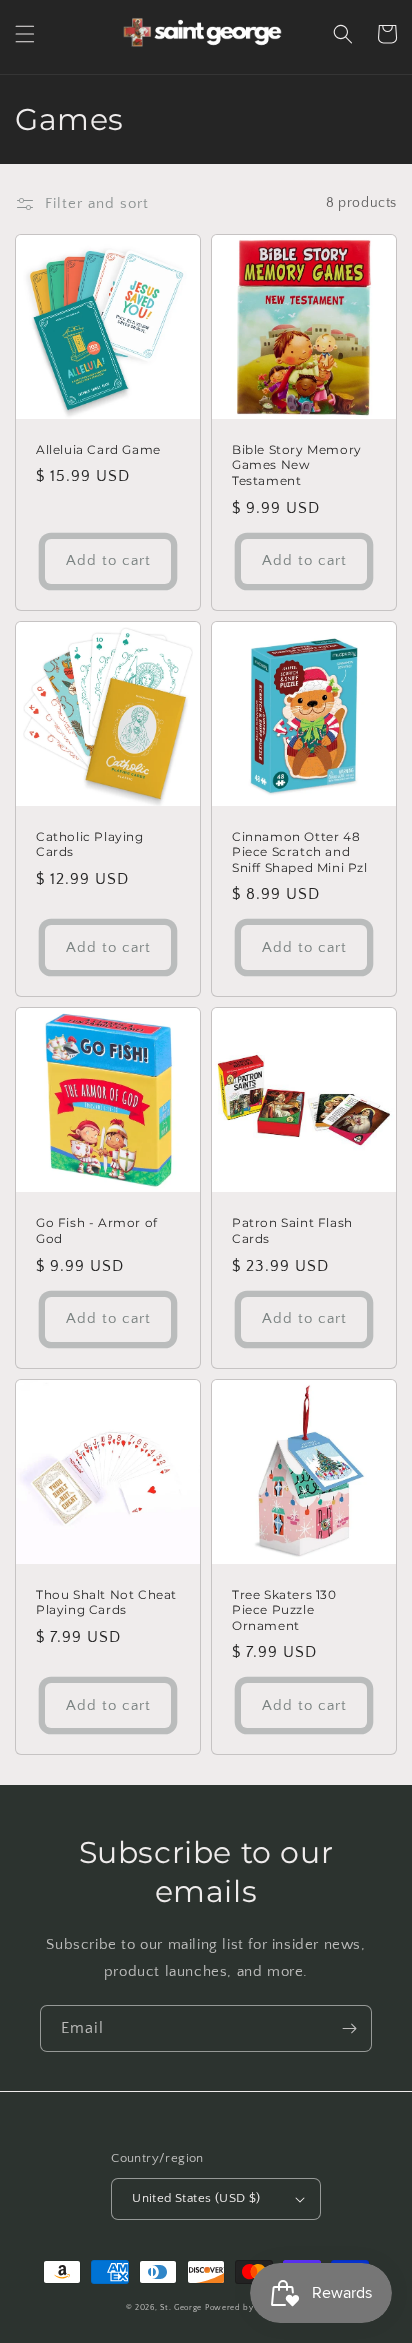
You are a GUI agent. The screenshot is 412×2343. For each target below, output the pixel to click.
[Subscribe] (349, 2028)
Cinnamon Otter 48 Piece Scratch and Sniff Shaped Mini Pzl (300, 852)
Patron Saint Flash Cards (292, 1230)
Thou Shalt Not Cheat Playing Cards (106, 1602)
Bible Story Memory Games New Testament (297, 465)
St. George (182, 2307)
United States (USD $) (196, 2198)
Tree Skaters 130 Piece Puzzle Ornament (284, 1610)
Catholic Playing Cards (90, 844)
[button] (25, 34)
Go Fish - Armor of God (97, 1230)
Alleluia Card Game (98, 449)
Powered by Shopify (246, 2307)
